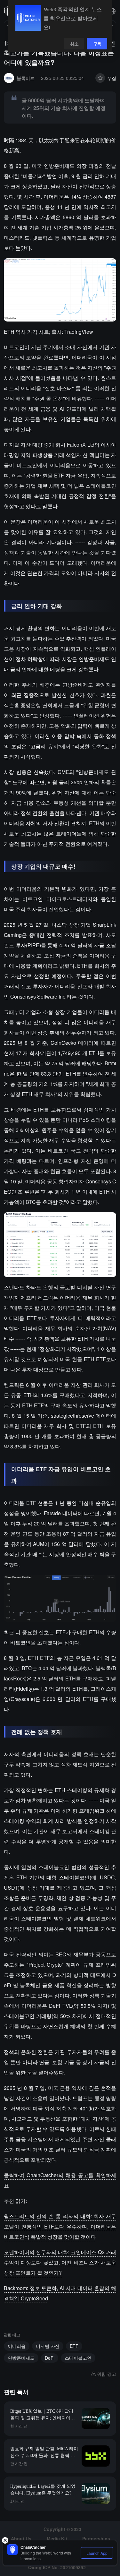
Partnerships (96, 2538)
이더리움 (17, 2346)
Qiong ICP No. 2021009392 (57, 2567)
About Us (21, 2538)
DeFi (50, 2358)
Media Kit (57, 2538)
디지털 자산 (48, 2346)
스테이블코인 (78, 2358)
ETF (74, 2346)
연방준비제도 (21, 2358)
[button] (112, 11)
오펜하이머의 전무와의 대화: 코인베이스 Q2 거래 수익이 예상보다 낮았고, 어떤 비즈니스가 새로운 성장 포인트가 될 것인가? (60, 2262)
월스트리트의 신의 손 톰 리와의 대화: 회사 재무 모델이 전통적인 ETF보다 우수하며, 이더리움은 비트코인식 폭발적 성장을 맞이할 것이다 (60, 2226)
